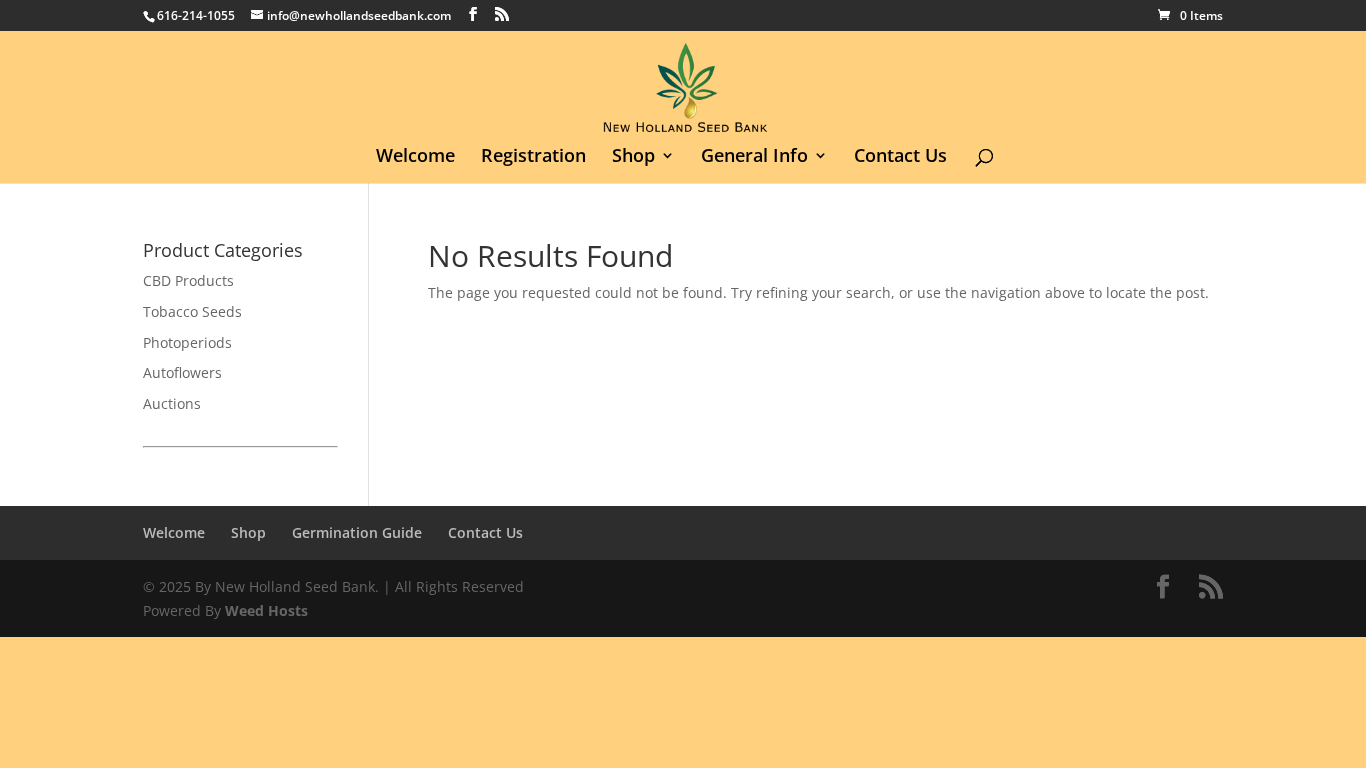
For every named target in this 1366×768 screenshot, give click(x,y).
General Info (754, 157)
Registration (533, 157)
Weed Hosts (266, 610)
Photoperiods (187, 342)
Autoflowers (182, 372)
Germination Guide (357, 532)
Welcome (415, 157)
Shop (633, 157)
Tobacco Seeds (192, 311)
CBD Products (188, 280)
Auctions (172, 403)
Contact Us (900, 157)
